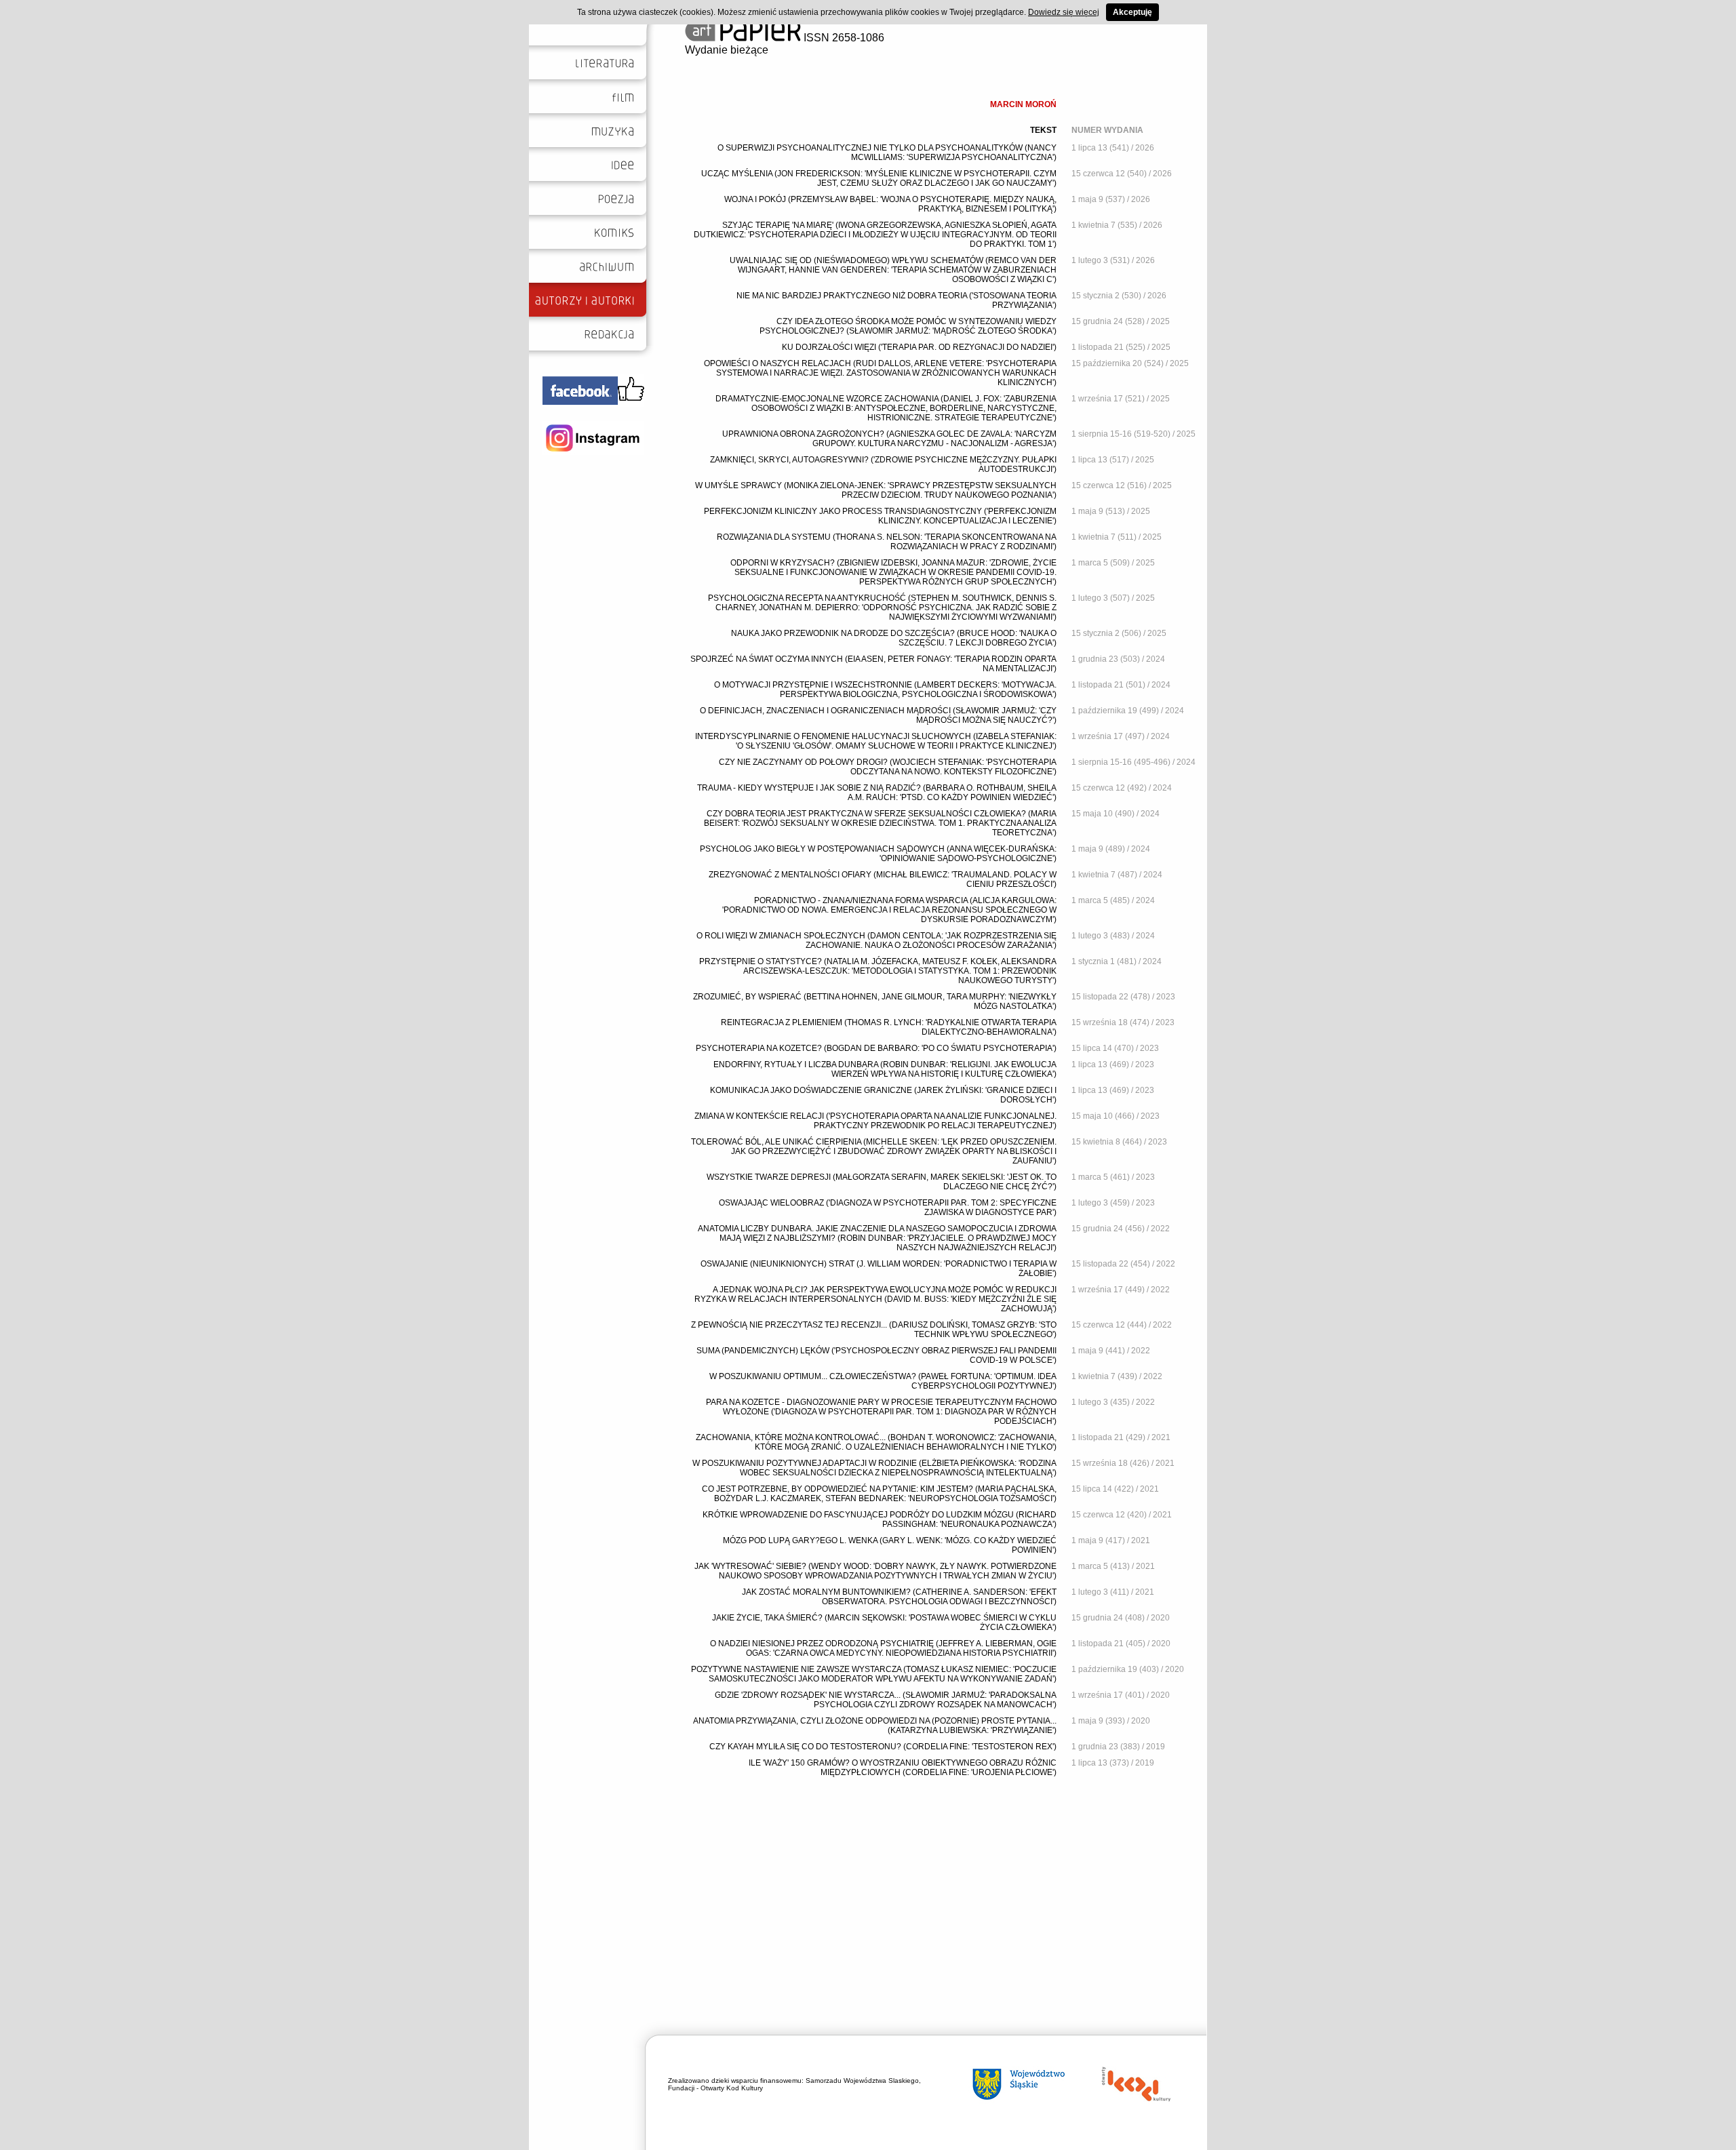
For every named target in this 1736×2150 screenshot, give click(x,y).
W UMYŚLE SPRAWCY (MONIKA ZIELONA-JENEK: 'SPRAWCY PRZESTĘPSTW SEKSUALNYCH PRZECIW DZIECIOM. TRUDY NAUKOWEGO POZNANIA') (876, 490)
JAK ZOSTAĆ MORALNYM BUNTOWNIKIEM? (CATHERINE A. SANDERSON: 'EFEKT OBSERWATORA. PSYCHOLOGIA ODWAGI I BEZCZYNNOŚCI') (899, 1597)
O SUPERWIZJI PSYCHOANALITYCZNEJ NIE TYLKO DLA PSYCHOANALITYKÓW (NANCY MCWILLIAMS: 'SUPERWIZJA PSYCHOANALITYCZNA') (887, 153)
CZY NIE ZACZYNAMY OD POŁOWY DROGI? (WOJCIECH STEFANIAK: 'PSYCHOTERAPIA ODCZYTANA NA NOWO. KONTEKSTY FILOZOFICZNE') (888, 767)
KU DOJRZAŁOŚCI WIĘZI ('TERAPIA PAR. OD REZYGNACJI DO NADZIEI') (919, 347)
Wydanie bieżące (727, 50)
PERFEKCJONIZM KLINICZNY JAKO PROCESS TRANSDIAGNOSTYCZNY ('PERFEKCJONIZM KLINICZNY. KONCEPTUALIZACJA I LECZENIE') (880, 516)
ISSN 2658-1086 (843, 38)
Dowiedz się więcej (1064, 12)
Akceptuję (1132, 12)
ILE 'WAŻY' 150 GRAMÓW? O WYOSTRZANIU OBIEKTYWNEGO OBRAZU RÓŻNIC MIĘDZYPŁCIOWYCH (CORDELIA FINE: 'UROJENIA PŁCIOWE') (903, 1768)
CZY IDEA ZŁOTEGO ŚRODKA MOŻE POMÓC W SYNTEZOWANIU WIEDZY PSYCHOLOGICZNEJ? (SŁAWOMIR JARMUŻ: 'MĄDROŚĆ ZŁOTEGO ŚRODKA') (908, 326)
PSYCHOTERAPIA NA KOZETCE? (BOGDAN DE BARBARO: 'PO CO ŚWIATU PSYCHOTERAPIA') (876, 1048)
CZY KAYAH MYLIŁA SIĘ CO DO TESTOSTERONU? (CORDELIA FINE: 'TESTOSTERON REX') (883, 1747)
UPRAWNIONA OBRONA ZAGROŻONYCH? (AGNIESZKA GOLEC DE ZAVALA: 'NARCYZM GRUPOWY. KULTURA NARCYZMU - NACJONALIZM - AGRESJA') (889, 439)
